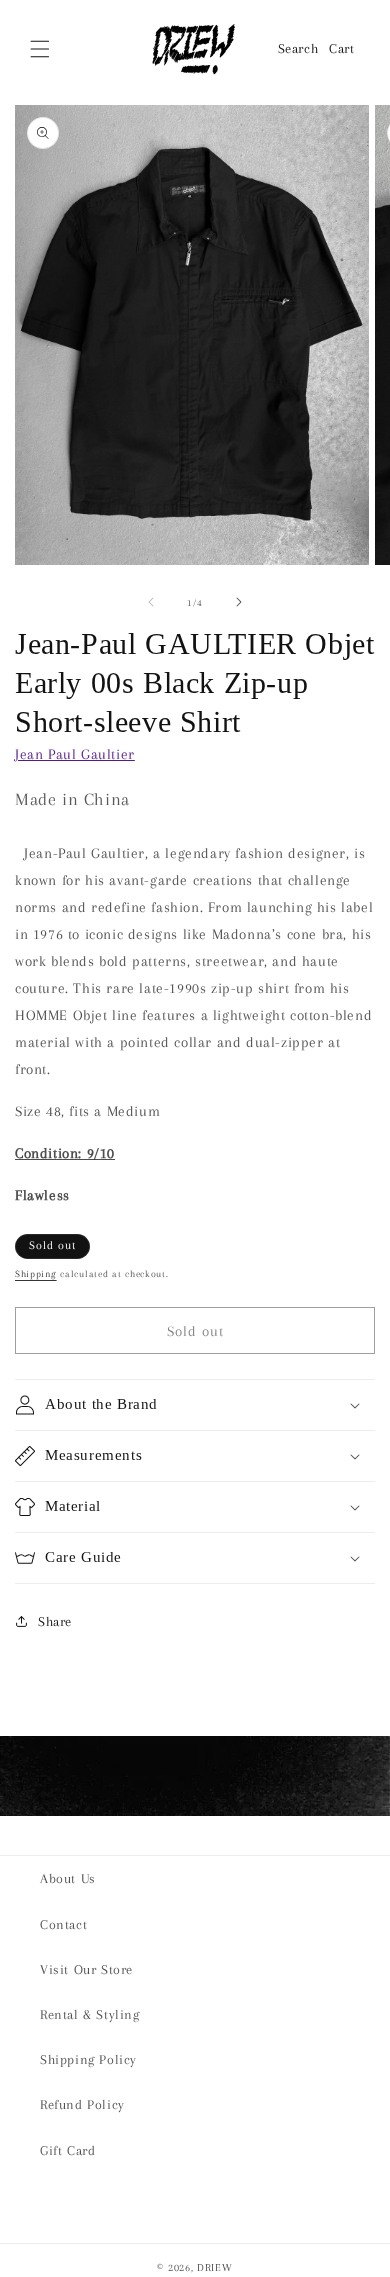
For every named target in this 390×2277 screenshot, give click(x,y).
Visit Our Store (86, 1969)
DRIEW (215, 2267)
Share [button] (55, 1621)
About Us (68, 1878)
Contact (63, 1924)
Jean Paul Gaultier (75, 754)
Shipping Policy (88, 2059)
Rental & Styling (90, 2014)
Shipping (36, 1273)
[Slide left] (151, 602)
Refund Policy (82, 2104)
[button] (40, 49)
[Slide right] (239, 602)
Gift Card (67, 2150)
